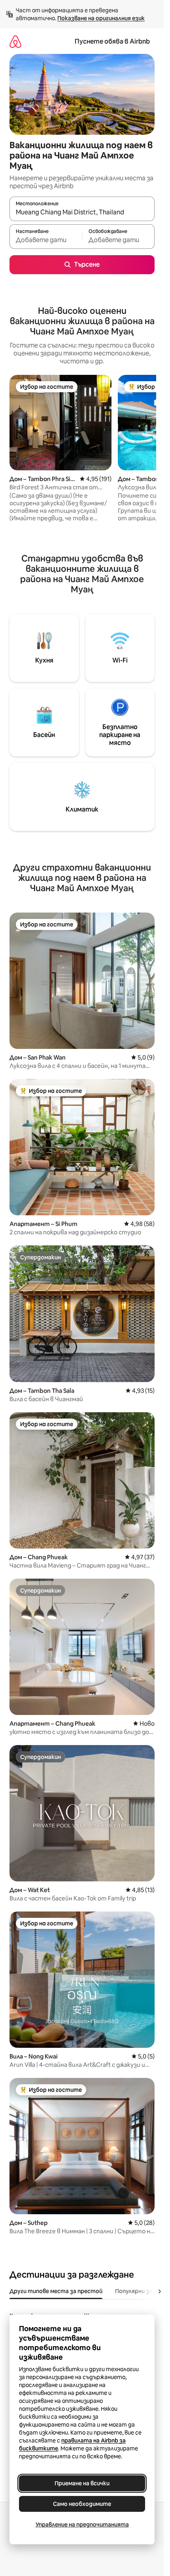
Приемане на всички (82, 2483)
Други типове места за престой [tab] (56, 2291)
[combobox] (82, 212)
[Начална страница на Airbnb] (15, 41)
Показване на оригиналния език (101, 18)
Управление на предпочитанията (82, 2524)
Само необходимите (82, 2504)
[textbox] (46, 240)
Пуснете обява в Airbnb (112, 41)
